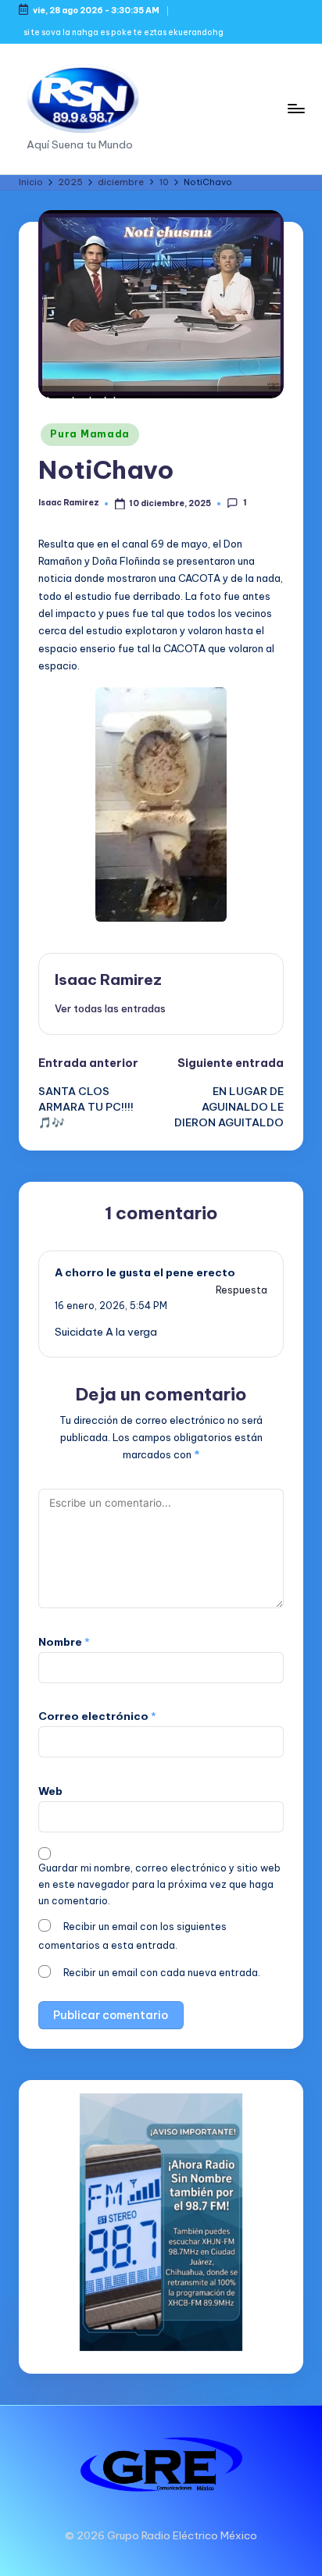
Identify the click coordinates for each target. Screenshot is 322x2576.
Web (50, 1791)
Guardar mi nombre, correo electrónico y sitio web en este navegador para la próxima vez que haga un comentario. (159, 1884)
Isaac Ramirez (108, 979)
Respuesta (241, 1290)
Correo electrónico (97, 1716)
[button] (110, 1008)
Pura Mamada (90, 434)
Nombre (64, 1642)
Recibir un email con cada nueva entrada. (162, 1973)
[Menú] (295, 108)
